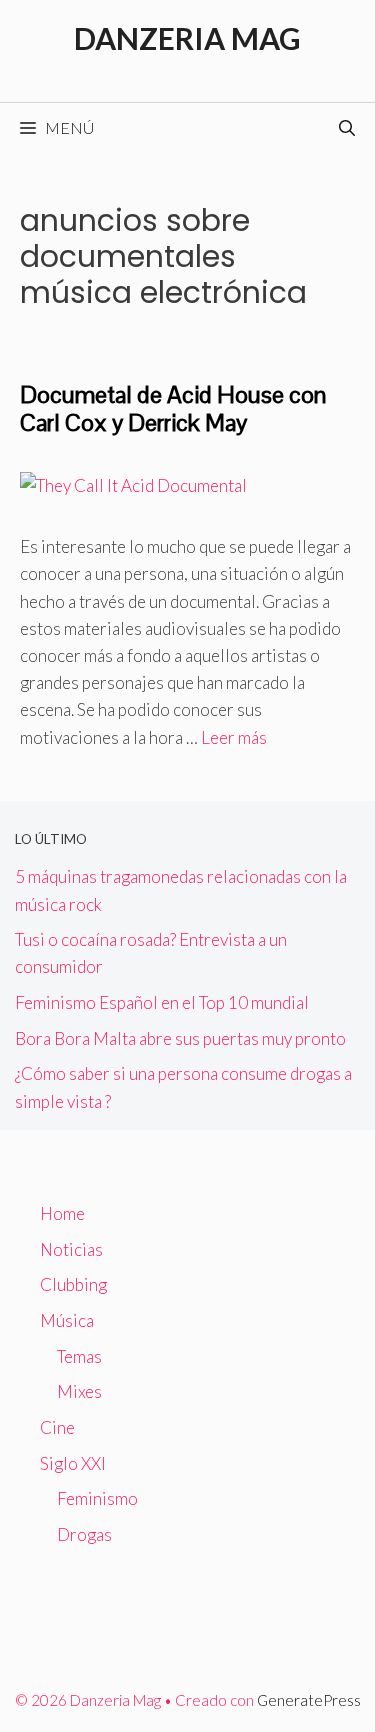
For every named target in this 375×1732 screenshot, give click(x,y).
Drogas (84, 1534)
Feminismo (97, 1498)
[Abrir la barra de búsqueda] (347, 128)
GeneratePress (309, 1700)
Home (62, 1213)
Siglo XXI (73, 1463)
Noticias (71, 1249)
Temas (79, 1356)
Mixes (79, 1391)
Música (67, 1320)
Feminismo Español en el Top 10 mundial (162, 1002)
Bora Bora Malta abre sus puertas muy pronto (180, 1038)
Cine (57, 1427)
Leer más (234, 737)
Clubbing (73, 1284)
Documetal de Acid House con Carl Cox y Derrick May (173, 409)
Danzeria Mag (187, 38)
